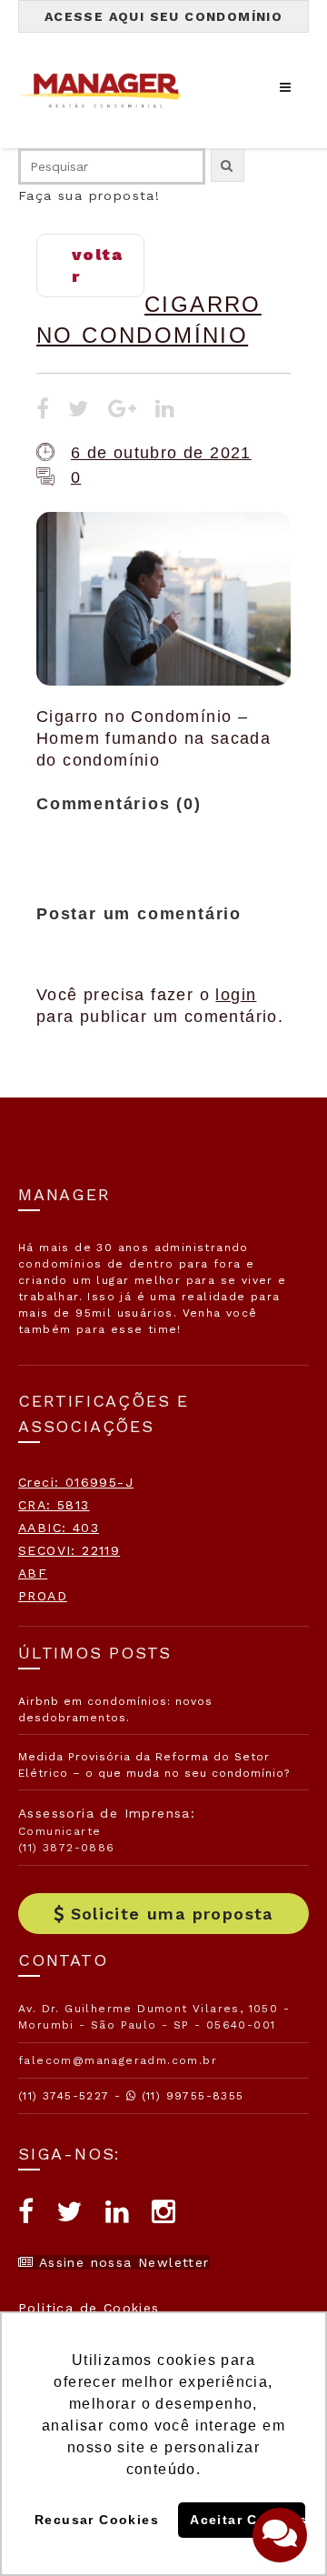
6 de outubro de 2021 (161, 453)
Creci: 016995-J (76, 1482)
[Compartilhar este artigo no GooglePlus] (123, 411)
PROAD (43, 1596)
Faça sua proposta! (89, 195)
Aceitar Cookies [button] (247, 2520)
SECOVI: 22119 (69, 1550)
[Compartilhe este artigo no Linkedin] (165, 411)
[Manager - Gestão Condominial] (109, 90)
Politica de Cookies (89, 2308)
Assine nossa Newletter (121, 2262)
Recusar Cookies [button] (97, 2520)
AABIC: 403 (59, 1528)
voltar (97, 265)
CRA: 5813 (54, 1505)
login (236, 995)
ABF (33, 1573)
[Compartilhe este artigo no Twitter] (79, 411)
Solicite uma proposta (172, 1914)
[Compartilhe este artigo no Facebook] (43, 411)
